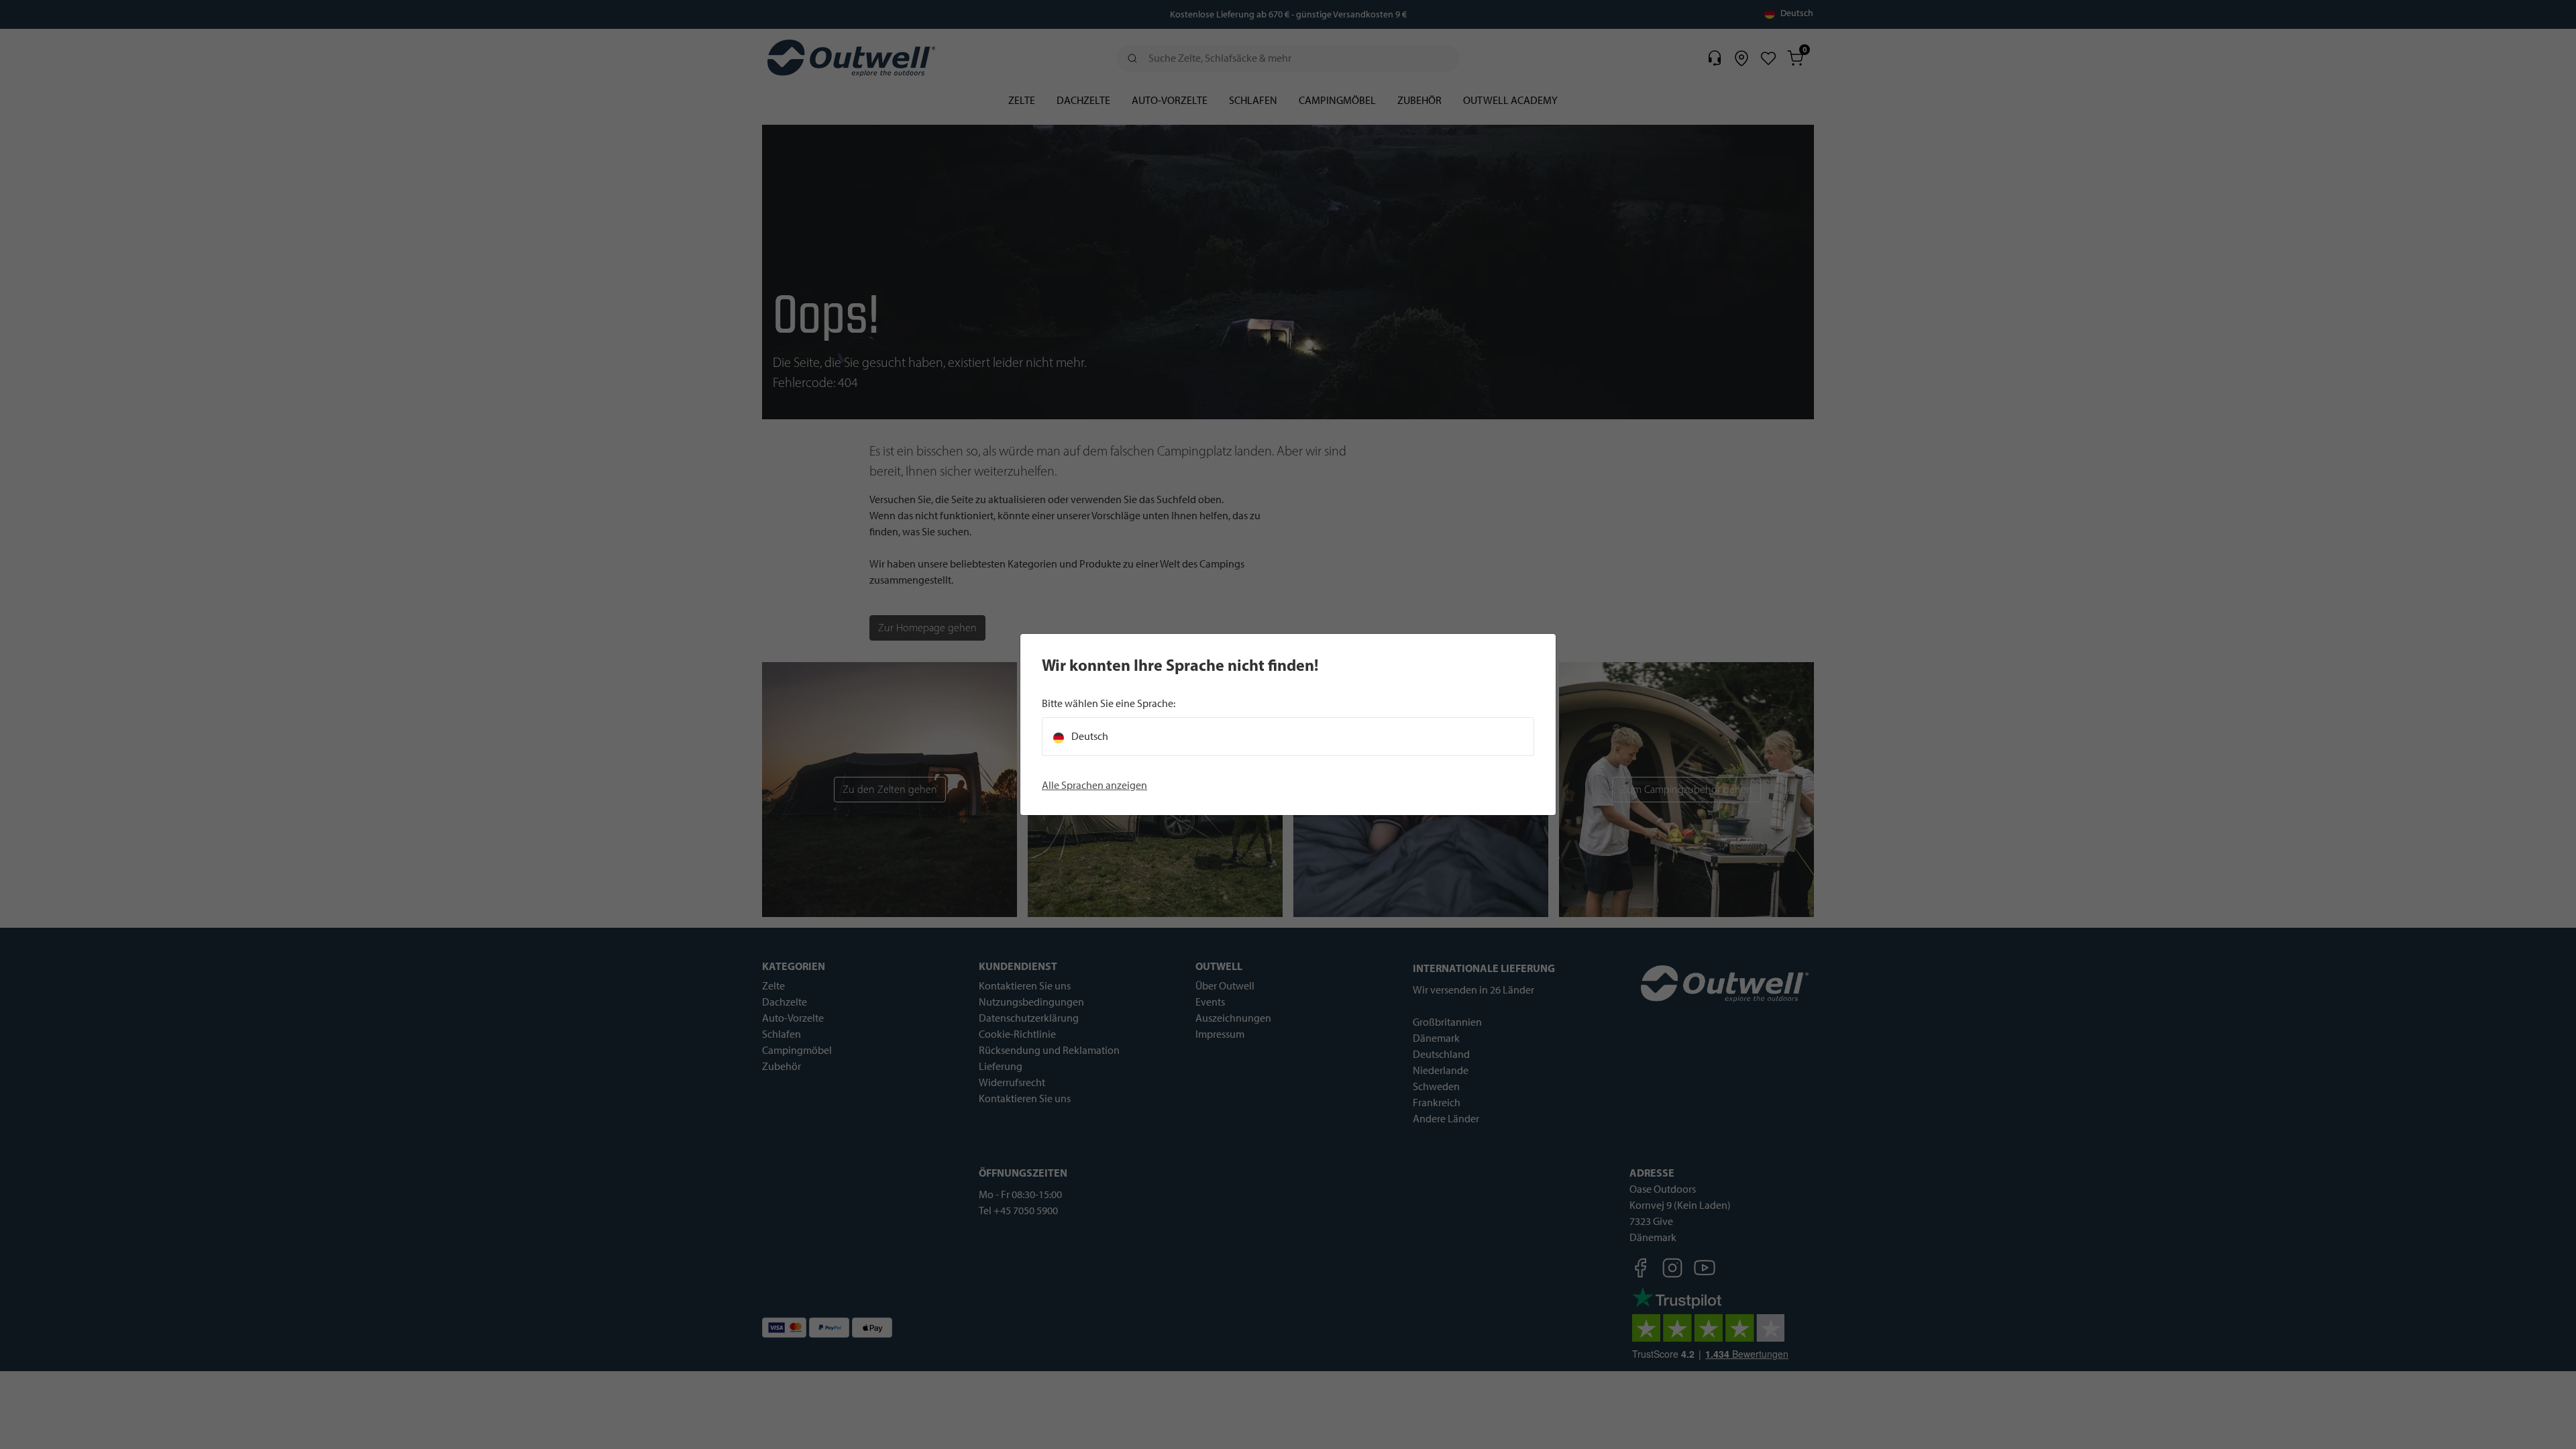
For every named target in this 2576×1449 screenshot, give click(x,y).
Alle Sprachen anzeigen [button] (1094, 785)
